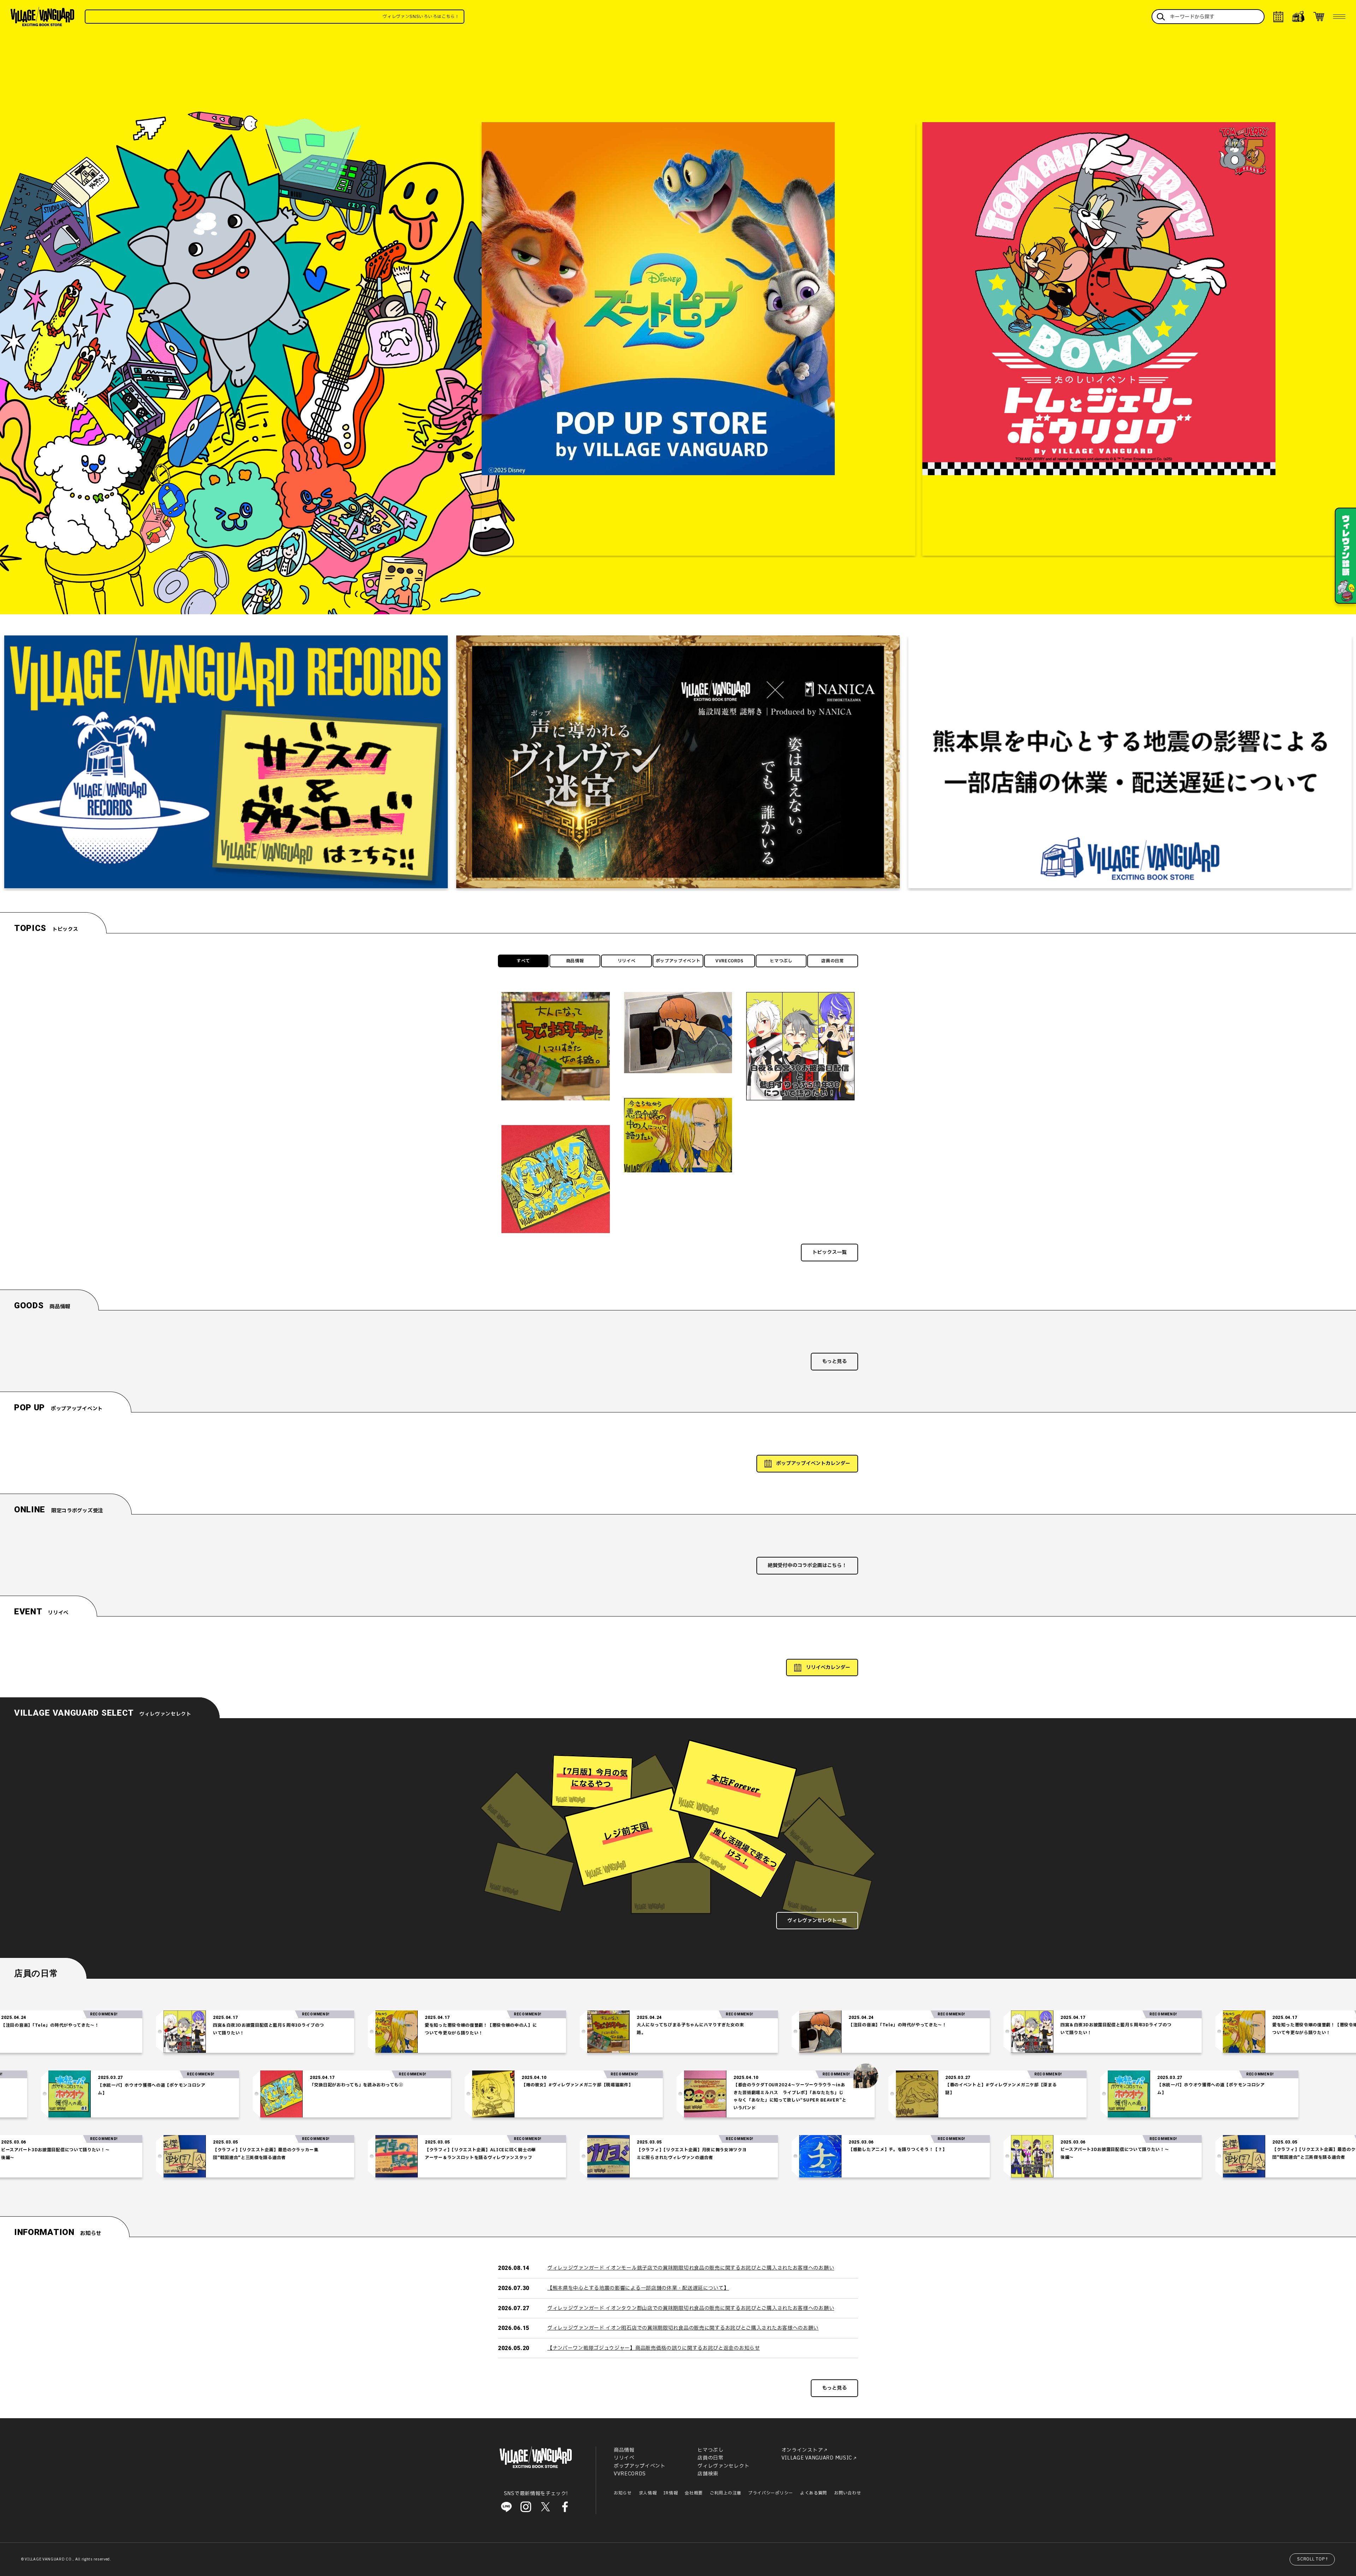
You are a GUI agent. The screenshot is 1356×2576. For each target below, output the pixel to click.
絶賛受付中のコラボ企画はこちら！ (807, 1565)
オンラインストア (802, 2450)
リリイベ (627, 961)
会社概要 (694, 2493)
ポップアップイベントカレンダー (813, 1463)
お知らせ (623, 2493)
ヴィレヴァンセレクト (723, 2466)
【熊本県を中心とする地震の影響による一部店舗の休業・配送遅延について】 (638, 2288)
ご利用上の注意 (725, 2493)
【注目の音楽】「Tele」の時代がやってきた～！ (661, 2025)
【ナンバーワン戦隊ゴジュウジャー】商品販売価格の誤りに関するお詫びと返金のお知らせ (654, 2348)
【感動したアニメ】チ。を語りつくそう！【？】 (661, 2150)
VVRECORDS (730, 961)
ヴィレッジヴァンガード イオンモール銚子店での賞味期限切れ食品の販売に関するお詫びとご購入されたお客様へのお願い (691, 2268)
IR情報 (671, 2493)
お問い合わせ (847, 2493)
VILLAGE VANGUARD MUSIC (817, 2458)
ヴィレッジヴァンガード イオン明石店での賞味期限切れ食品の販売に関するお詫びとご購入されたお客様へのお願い (683, 2328)
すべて (523, 961)
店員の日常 (833, 961)
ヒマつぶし (781, 961)
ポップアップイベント (678, 961)
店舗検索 (708, 2474)
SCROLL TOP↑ (1313, 2559)
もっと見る (834, 1361)
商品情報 (575, 961)
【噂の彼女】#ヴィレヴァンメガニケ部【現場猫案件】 (814, 2085)
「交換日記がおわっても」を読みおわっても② (593, 2085)
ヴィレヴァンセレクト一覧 (817, 1921)
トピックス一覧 (829, 1252)
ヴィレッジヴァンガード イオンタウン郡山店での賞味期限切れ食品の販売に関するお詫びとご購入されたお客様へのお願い (691, 2308)
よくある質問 (814, 2493)
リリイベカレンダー (828, 1667)
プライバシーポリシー (771, 2493)
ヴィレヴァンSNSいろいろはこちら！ (376, 17)
